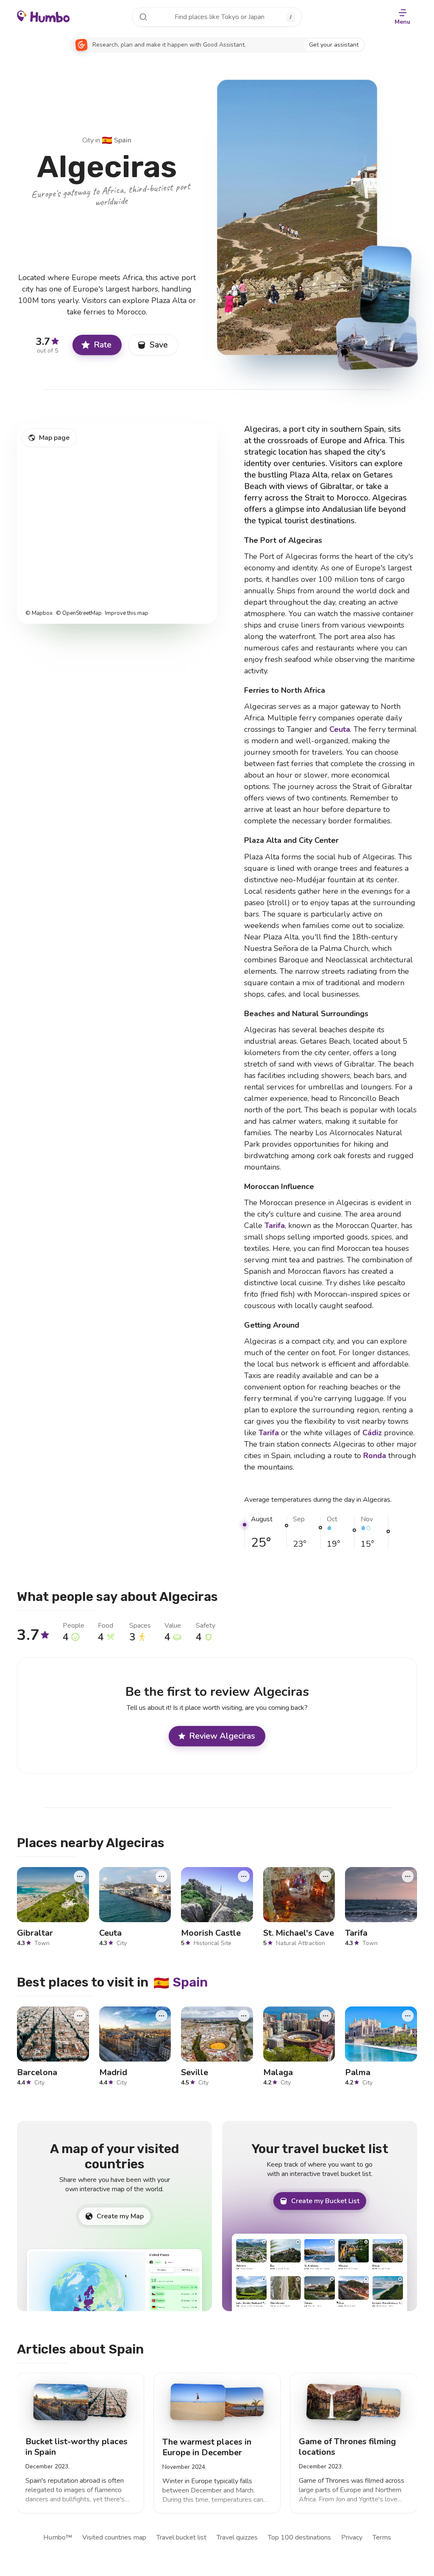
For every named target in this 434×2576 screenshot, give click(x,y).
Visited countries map (114, 2537)
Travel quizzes (237, 2537)
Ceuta (340, 729)
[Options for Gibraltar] (80, 1876)
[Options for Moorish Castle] (244, 1876)
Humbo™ (58, 2537)
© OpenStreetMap (79, 613)
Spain (117, 140)
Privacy (352, 2537)
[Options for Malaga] (325, 2015)
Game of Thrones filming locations (347, 2447)
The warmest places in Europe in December (207, 2447)
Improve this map (127, 613)
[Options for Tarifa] (408, 1876)
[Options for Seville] (244, 2015)
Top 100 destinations (299, 2537)
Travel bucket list (181, 2537)
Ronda (375, 1456)
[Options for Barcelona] (80, 2015)
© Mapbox (39, 613)
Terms (382, 2537)
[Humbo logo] (43, 16)
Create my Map (120, 2216)
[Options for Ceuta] (161, 1876)
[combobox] (217, 17)
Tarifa (275, 1225)
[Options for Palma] (408, 2015)
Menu (402, 22)
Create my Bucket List (325, 2201)
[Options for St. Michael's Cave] (325, 1876)
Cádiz (372, 1433)
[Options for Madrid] (161, 2015)
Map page (54, 438)
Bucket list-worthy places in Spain (77, 2447)
